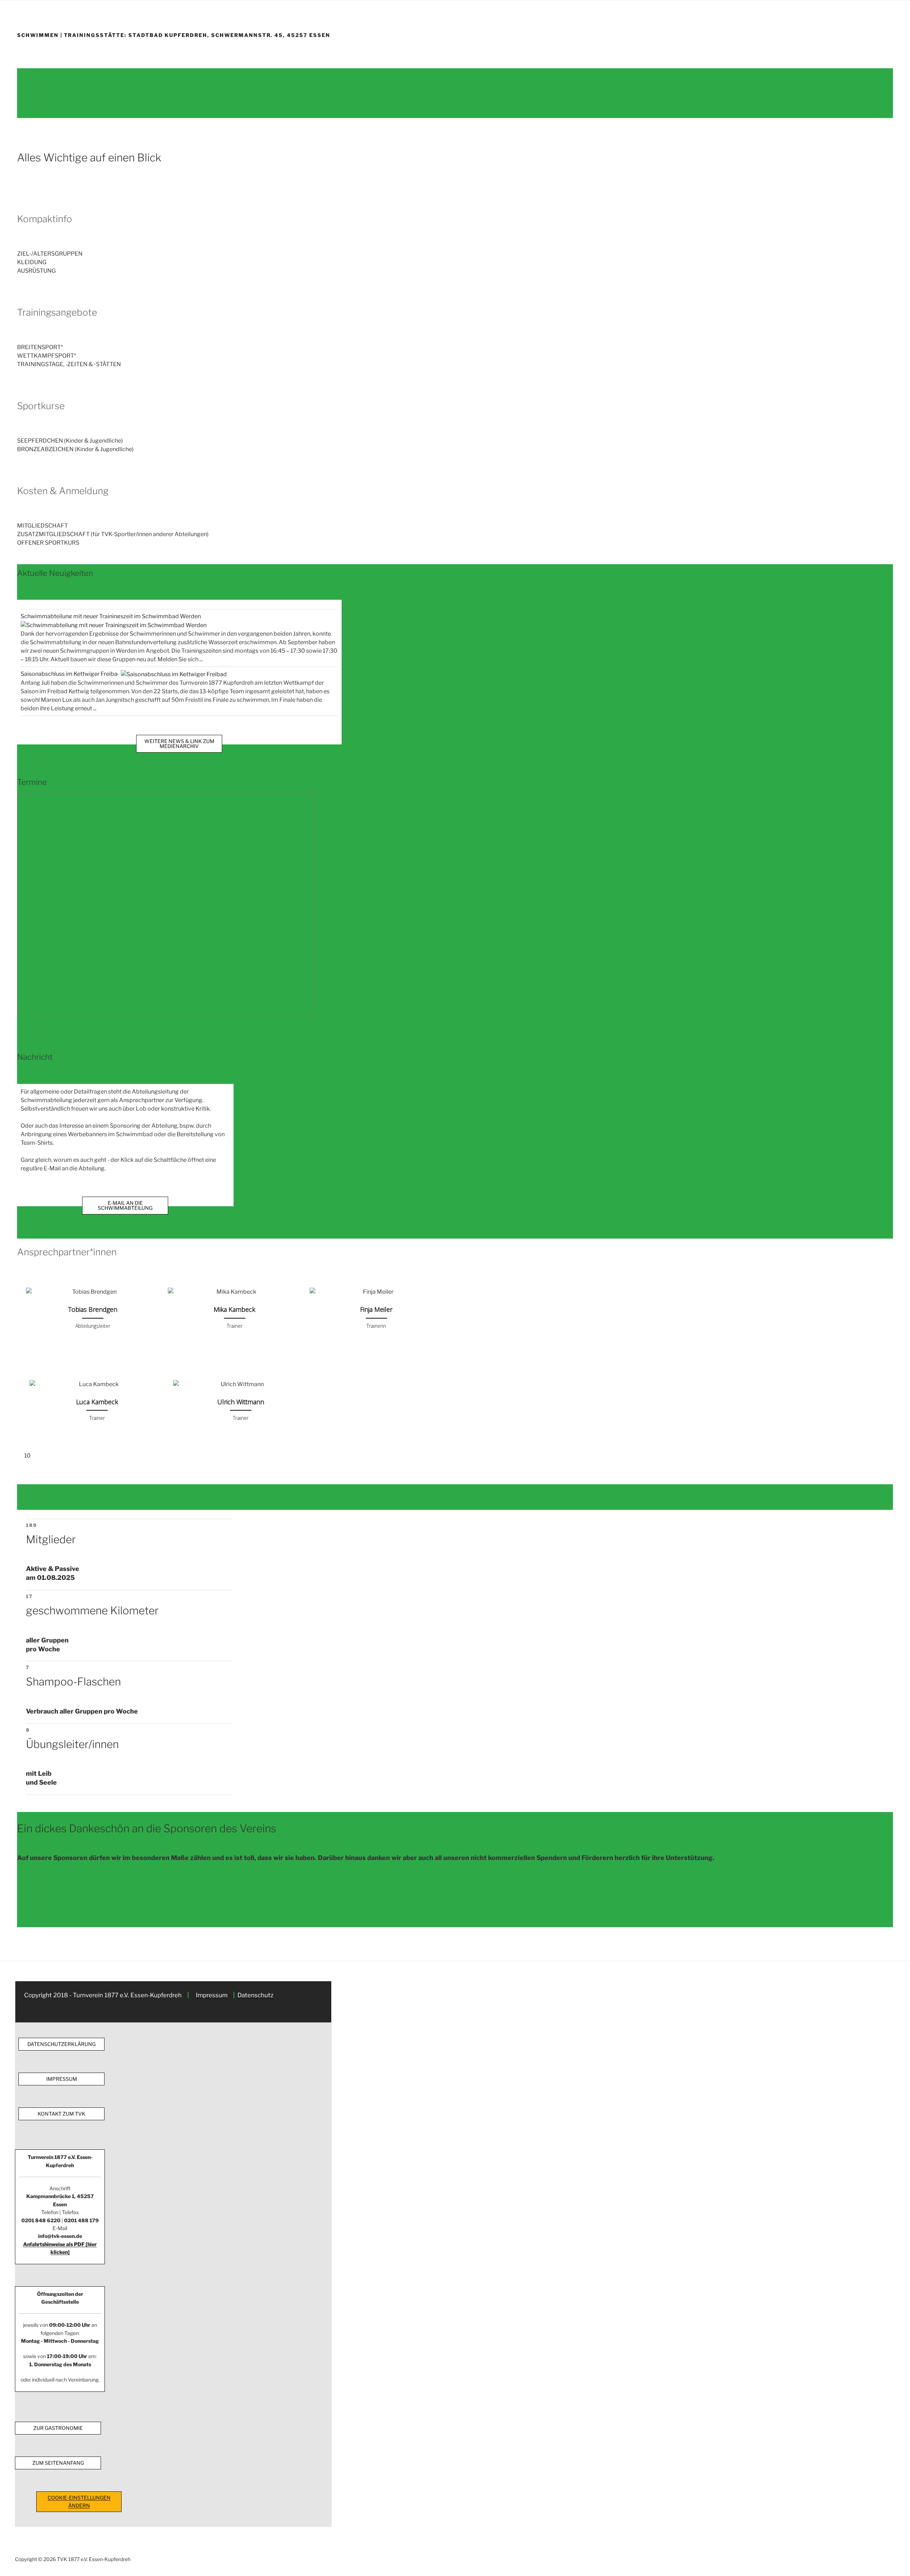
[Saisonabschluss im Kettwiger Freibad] (174, 674)
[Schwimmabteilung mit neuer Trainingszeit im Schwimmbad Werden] (114, 625)
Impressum (212, 1995)
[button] (124, 254)
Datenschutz (255, 1995)
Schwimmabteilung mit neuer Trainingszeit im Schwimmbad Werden (111, 616)
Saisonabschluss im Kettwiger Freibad (71, 674)
